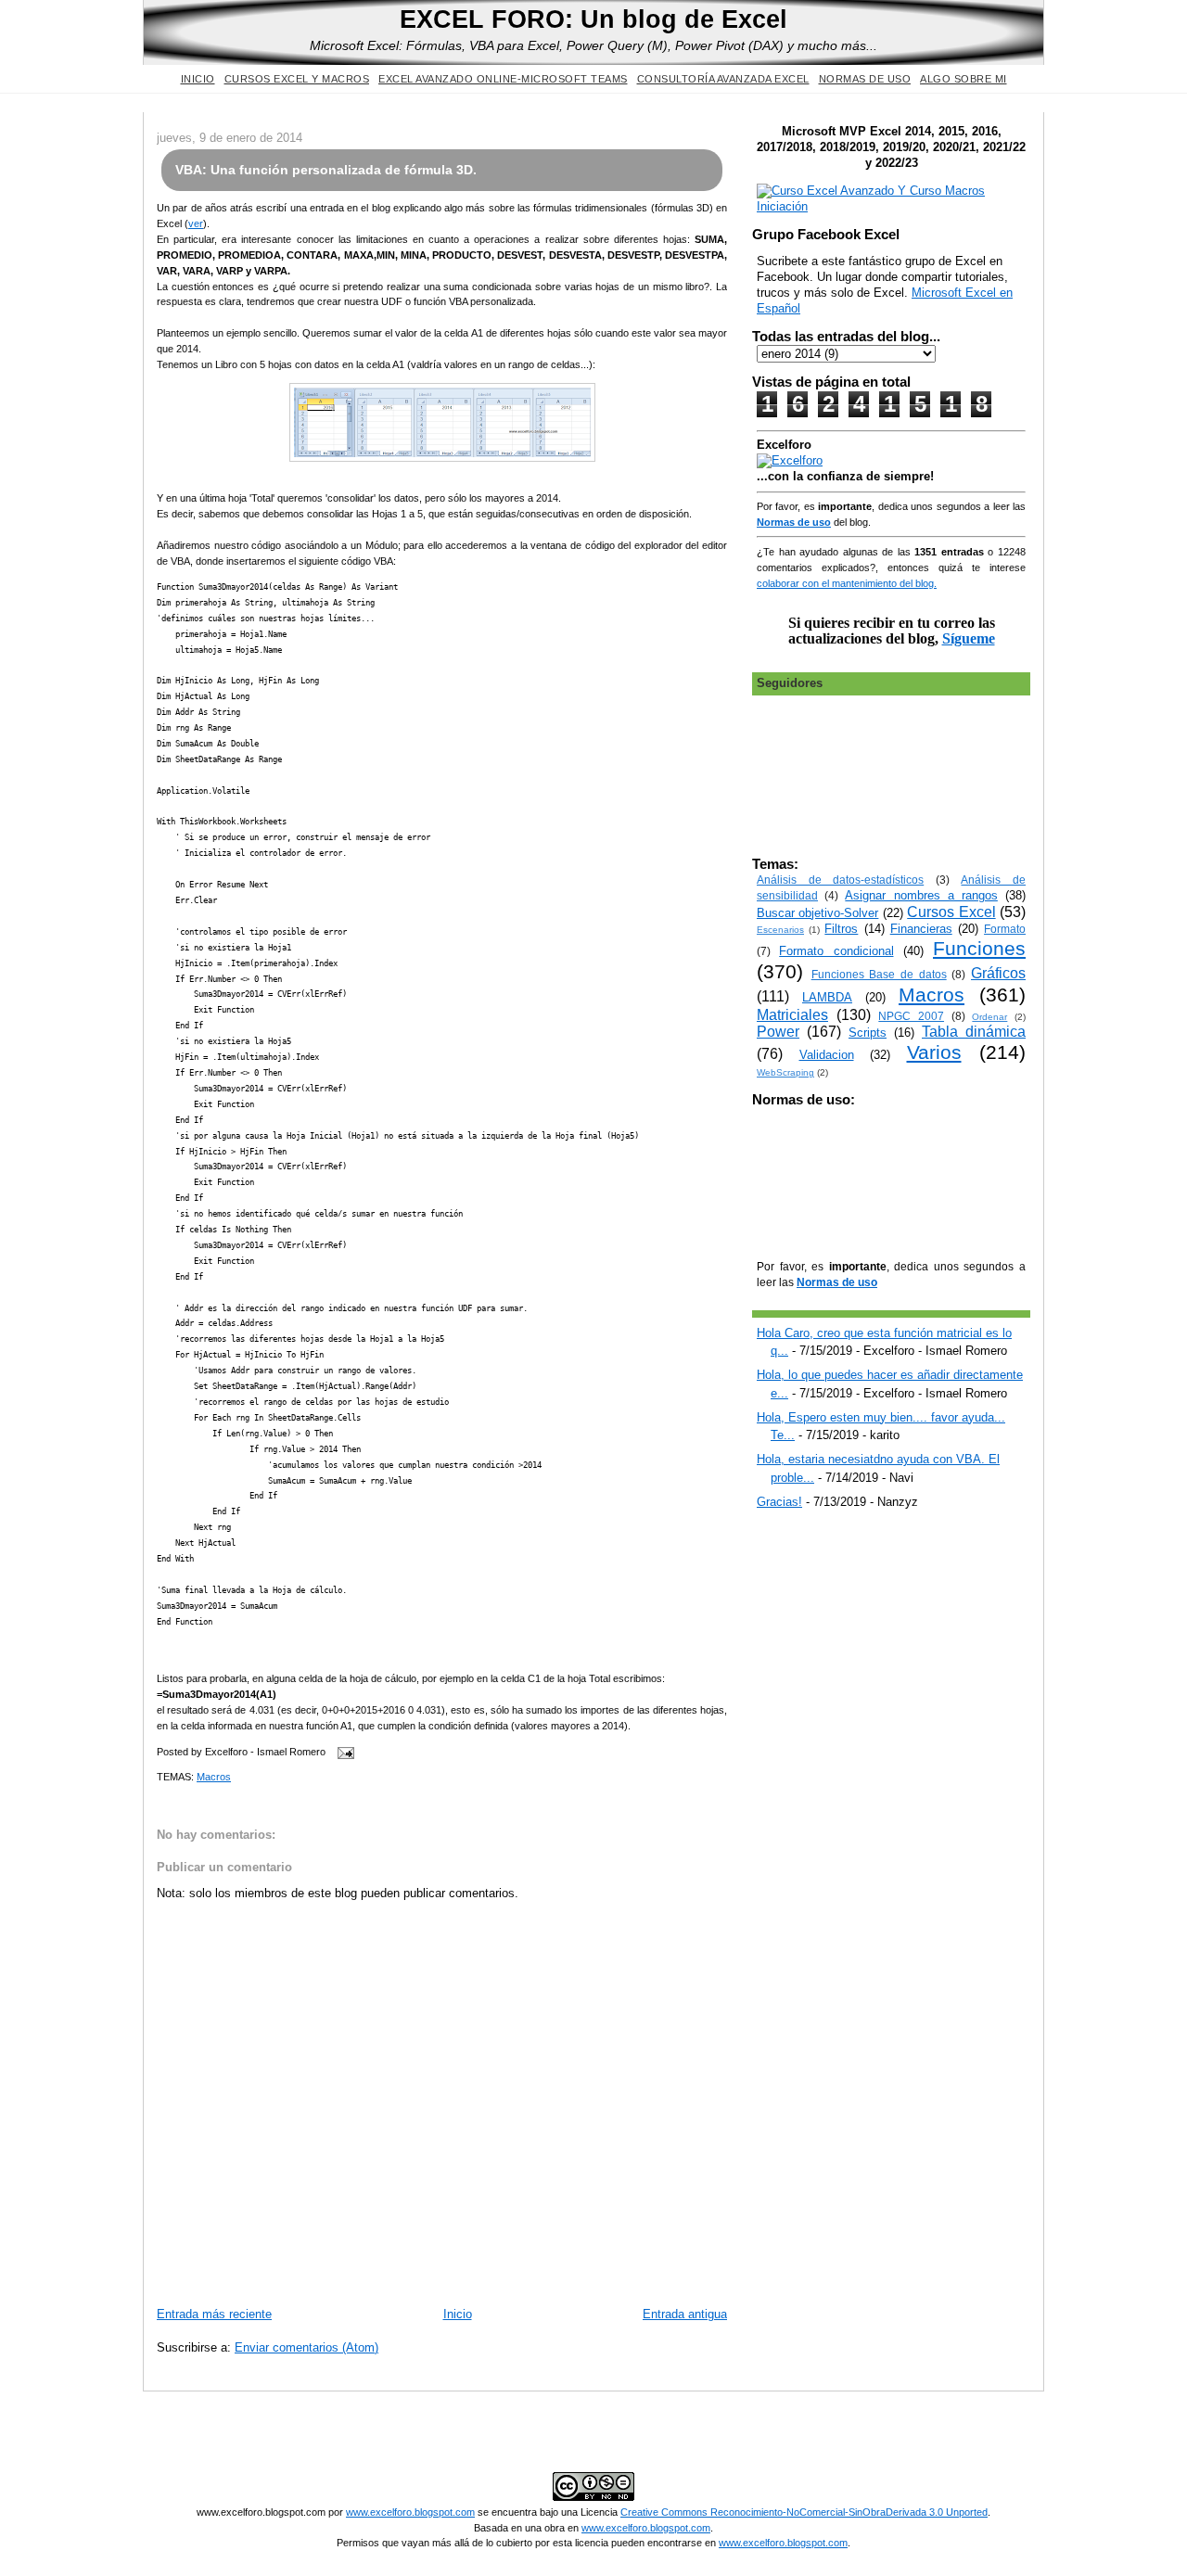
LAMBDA (827, 997)
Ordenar (989, 1017)
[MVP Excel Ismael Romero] (891, 206)
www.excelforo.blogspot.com (410, 2512)
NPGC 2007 (911, 1016)
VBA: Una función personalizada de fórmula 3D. (326, 170)
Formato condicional (836, 951)
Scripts (868, 1033)
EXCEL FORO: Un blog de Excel (593, 19)
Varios (934, 1052)
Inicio (198, 79)
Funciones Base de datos (879, 974)
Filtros (841, 929)
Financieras (921, 929)
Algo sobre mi (964, 79)
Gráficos (998, 973)
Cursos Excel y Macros (297, 79)
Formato (1005, 929)
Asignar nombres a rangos (921, 895)
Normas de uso (865, 79)
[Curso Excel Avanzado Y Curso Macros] (790, 460)
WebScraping (785, 1072)
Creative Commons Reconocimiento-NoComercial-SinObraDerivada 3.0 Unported (804, 2512)
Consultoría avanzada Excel (723, 79)
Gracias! (779, 1502)
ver (196, 223)
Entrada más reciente (214, 2314)
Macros (214, 1777)
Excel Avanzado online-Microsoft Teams (503, 79)
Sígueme (969, 638)
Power (778, 1032)
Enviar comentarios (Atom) (306, 2347)
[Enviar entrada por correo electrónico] (343, 1752)
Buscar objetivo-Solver (817, 913)
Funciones (979, 948)
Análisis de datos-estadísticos (840, 880)
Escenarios (780, 930)
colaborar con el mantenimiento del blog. (847, 583)
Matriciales (792, 1015)
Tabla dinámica (974, 1032)
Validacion (827, 1055)
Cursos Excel (951, 912)
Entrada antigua (685, 2314)
